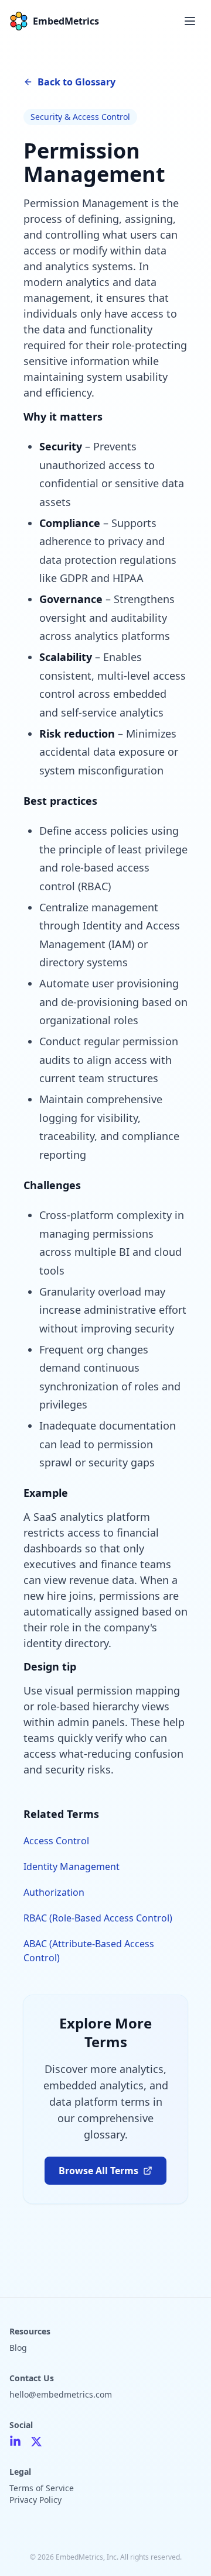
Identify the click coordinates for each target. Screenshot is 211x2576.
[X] (36, 2441)
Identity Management (72, 1866)
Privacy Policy (35, 2500)
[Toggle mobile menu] (190, 21)
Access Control (56, 1841)
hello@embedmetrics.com (61, 2394)
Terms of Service (42, 2488)
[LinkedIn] (15, 2441)
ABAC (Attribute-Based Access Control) (89, 1951)
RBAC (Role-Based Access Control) (98, 1918)
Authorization (54, 1892)
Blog (18, 2348)
